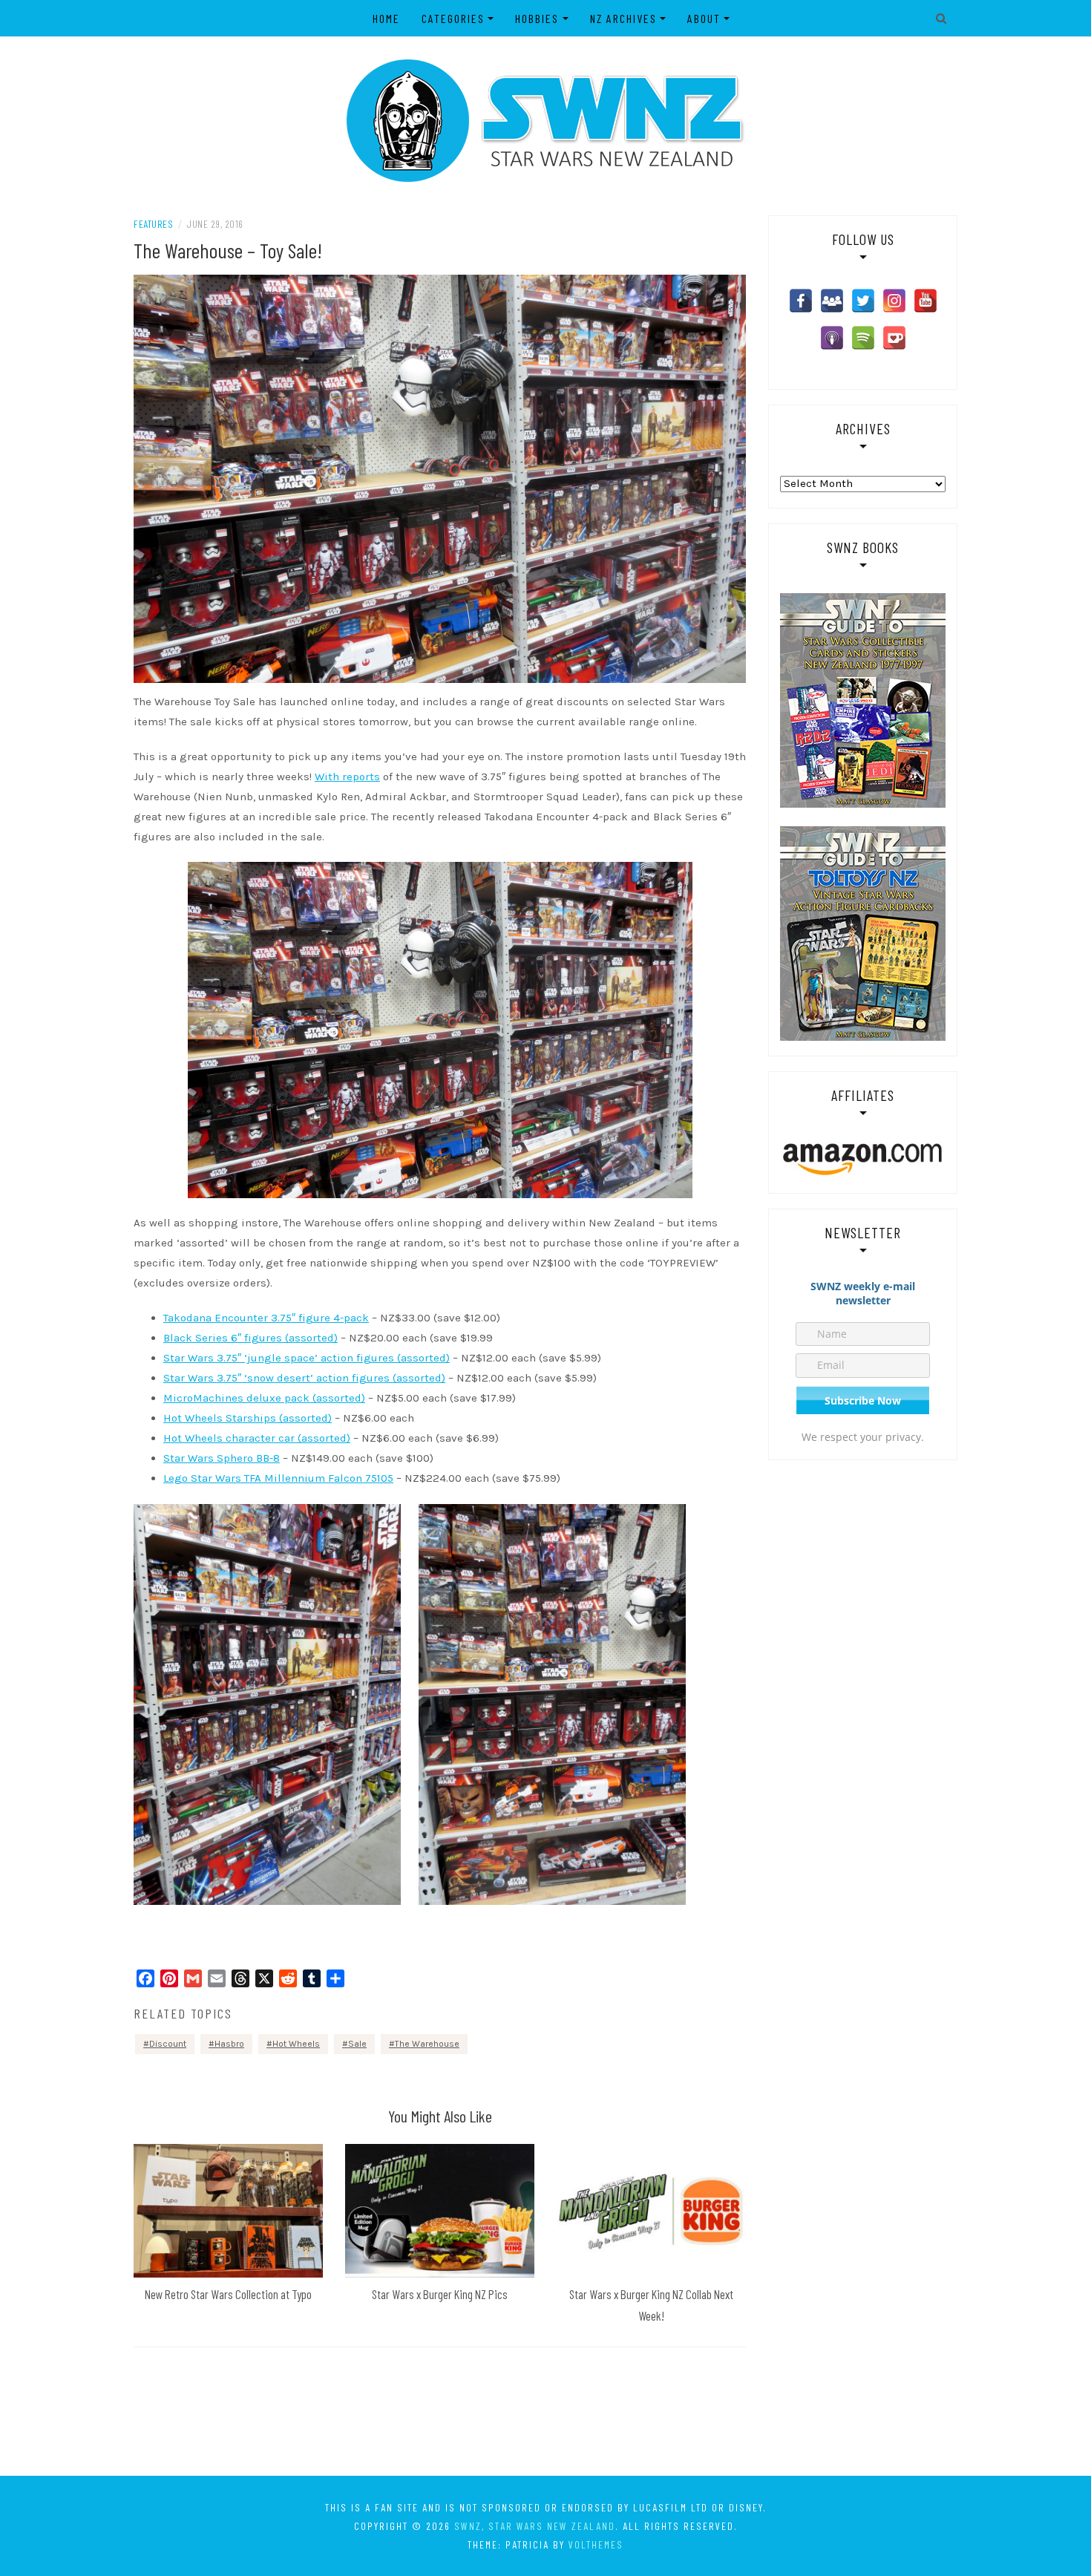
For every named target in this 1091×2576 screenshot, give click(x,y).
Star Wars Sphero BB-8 (222, 1458)
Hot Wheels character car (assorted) (257, 1438)
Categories (453, 18)
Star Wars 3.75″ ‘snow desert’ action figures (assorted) (304, 1378)
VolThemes (596, 2544)
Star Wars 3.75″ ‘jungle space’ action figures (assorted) (307, 1358)
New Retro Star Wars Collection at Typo (228, 2294)
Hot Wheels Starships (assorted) (248, 1418)
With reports (347, 777)
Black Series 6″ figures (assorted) (250, 1338)
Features (153, 224)
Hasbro (229, 2044)
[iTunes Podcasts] (832, 338)
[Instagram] (894, 301)
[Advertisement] (545, 2414)
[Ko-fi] (894, 338)
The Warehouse (427, 2044)
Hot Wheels (296, 2044)
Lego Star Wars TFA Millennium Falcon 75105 (278, 1478)
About (704, 18)
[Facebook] (801, 301)
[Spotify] (863, 338)
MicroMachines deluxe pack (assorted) (264, 1398)
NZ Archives (623, 18)
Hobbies (537, 18)
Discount (168, 2044)
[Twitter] (863, 301)
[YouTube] (925, 301)
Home (386, 18)
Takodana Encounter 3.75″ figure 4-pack (266, 1318)
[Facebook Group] (832, 301)
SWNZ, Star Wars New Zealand (535, 2526)
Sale (357, 2044)
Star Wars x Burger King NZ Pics (440, 2294)
